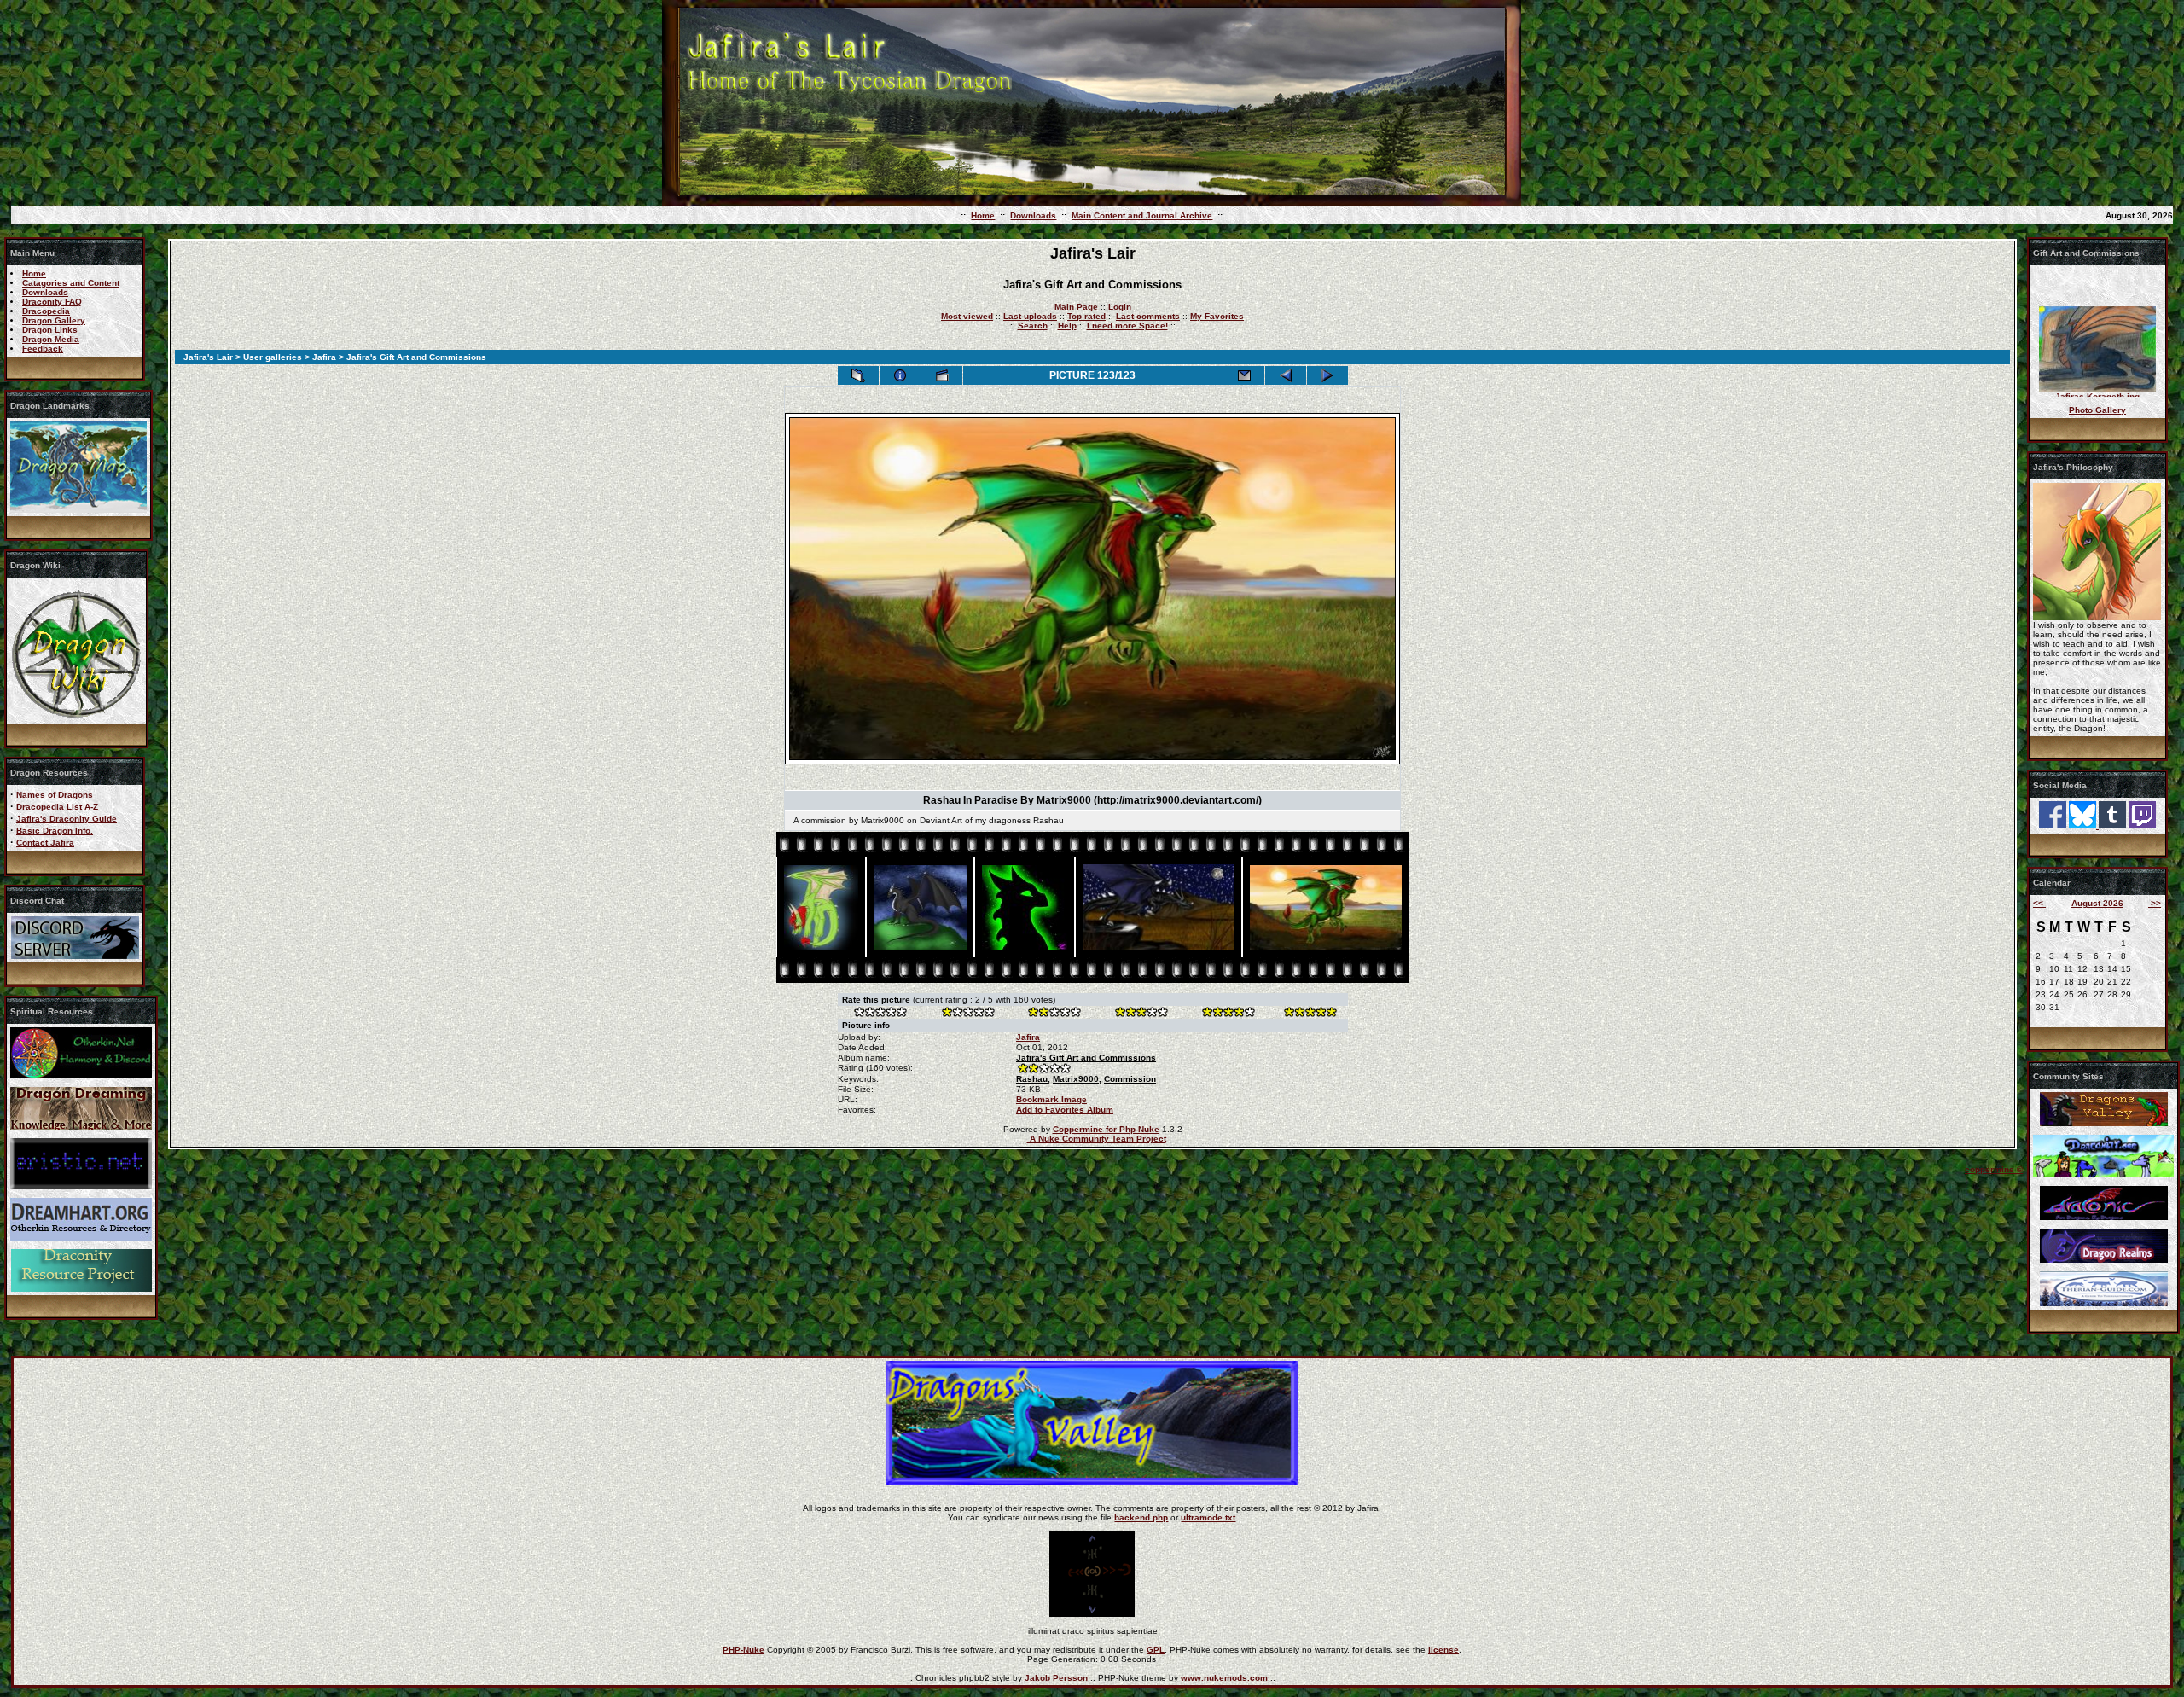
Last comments (1148, 316)
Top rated (1086, 316)
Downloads (1033, 215)
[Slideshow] (942, 375)
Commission (1130, 1079)
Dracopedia (46, 311)
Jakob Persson (1056, 1678)
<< (2039, 903)
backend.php (1141, 1517)
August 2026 (2097, 903)
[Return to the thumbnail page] (858, 375)
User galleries (273, 357)
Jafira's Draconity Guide (67, 819)
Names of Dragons (55, 795)
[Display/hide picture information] (900, 375)
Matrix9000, (1077, 1079)
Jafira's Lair (208, 357)
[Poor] (967, 1014)
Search (1033, 325)
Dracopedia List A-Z (57, 807)
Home (983, 215)
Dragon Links (50, 330)
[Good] (1141, 1014)
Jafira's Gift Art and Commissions (1086, 1058)
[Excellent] (1228, 1014)
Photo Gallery (2097, 410)
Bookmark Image (1051, 1099)
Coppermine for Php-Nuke (1106, 1129)
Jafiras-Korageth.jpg (2097, 377)
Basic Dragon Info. (55, 831)
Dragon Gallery (54, 320)
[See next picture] (1327, 375)
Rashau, (1033, 1079)
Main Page (1076, 307)
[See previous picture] (1286, 375)
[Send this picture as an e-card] (1244, 375)
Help (1067, 325)
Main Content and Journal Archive (1142, 215)
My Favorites (1217, 316)
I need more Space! (1127, 325)
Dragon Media (51, 339)
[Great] (1310, 1014)
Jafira (324, 357)
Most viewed (967, 316)
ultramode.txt (1208, 1517)
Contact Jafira (45, 843)
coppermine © (1994, 1169)
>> (2155, 903)
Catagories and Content (71, 283)
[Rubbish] (880, 1014)
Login (1120, 307)
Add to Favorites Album (1065, 1110)
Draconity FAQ (52, 302)
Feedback (43, 349)
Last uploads (1030, 316)
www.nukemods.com (1224, 1678)
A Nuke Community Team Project (1097, 1139)
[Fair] (1054, 1014)
